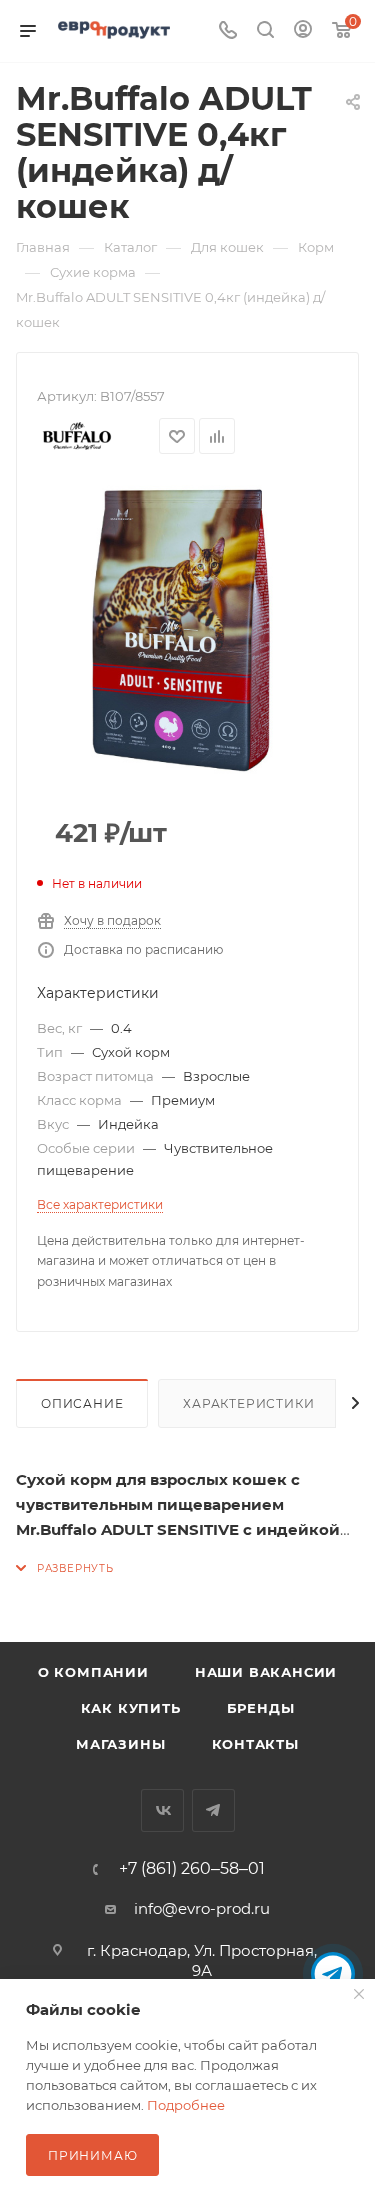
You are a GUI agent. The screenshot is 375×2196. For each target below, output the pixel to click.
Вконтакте (162, 1810)
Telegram (213, 1810)
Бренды (261, 1708)
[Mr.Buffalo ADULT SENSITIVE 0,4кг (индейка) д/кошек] (188, 630)
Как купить (131, 1708)
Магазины (120, 1744)
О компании (93, 1672)
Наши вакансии (266, 1672)
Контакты (255, 1744)
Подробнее (186, 2105)
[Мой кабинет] (303, 31)
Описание (82, 1403)
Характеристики (248, 1403)
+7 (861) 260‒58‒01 (192, 1869)
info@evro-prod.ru (202, 1908)
